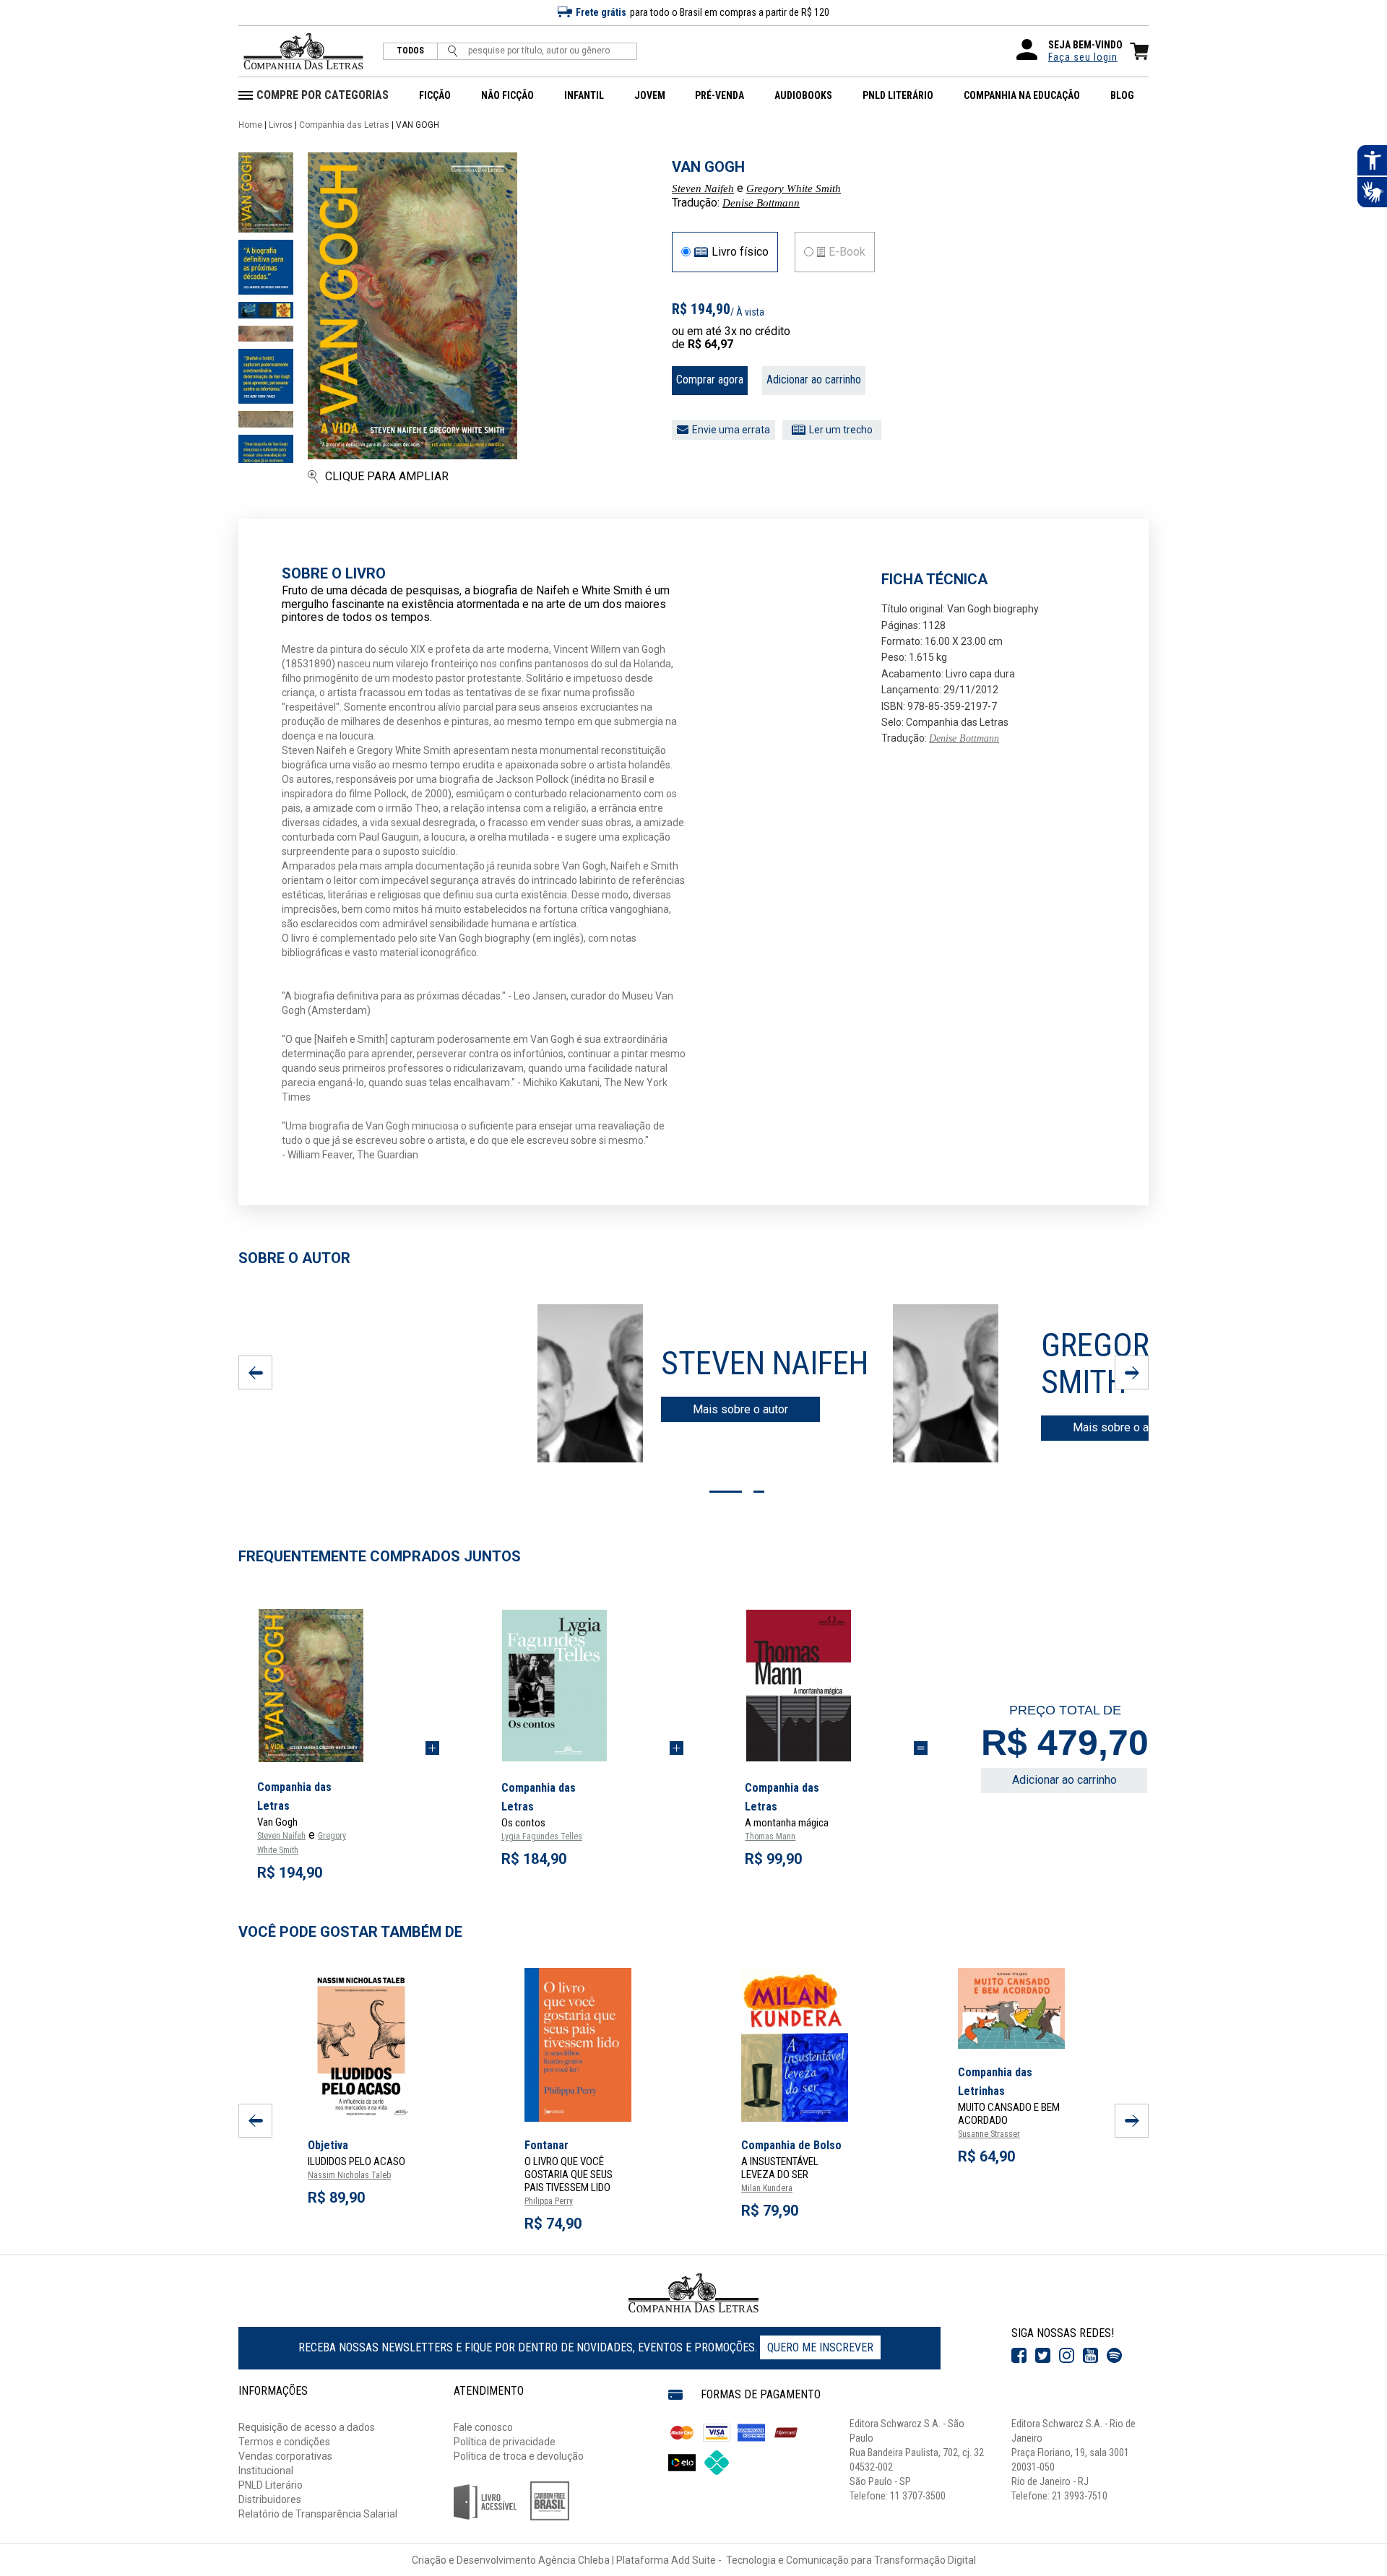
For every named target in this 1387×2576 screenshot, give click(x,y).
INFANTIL (584, 95)
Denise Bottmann (761, 203)
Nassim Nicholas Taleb (349, 2175)
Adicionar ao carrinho (814, 380)
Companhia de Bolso (791, 2145)
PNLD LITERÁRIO (898, 95)
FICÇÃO (435, 95)
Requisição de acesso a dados (307, 2427)
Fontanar (546, 2145)
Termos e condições (284, 2442)
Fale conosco (483, 2427)
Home (250, 125)
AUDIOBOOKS (803, 95)
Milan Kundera (767, 2188)
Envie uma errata (731, 430)
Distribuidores (270, 2499)
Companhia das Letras (344, 125)
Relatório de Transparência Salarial (318, 2514)
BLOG (1122, 95)
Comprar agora (710, 380)
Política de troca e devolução (519, 2456)
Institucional (266, 2471)
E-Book (847, 252)
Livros (281, 125)
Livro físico (740, 252)
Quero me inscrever (820, 2347)
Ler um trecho (841, 430)
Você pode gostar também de (350, 1932)
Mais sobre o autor (740, 1409)
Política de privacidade (505, 2442)
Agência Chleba (574, 2560)
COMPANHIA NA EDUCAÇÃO (1022, 95)
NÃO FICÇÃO (507, 95)
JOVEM (650, 95)
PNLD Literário (271, 2485)
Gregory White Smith (794, 188)
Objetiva (328, 2145)
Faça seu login (1083, 57)
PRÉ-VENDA (720, 95)
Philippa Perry (549, 2201)
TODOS (410, 51)
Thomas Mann (770, 1836)
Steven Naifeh (703, 188)
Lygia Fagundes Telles (542, 1836)
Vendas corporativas (285, 2456)
